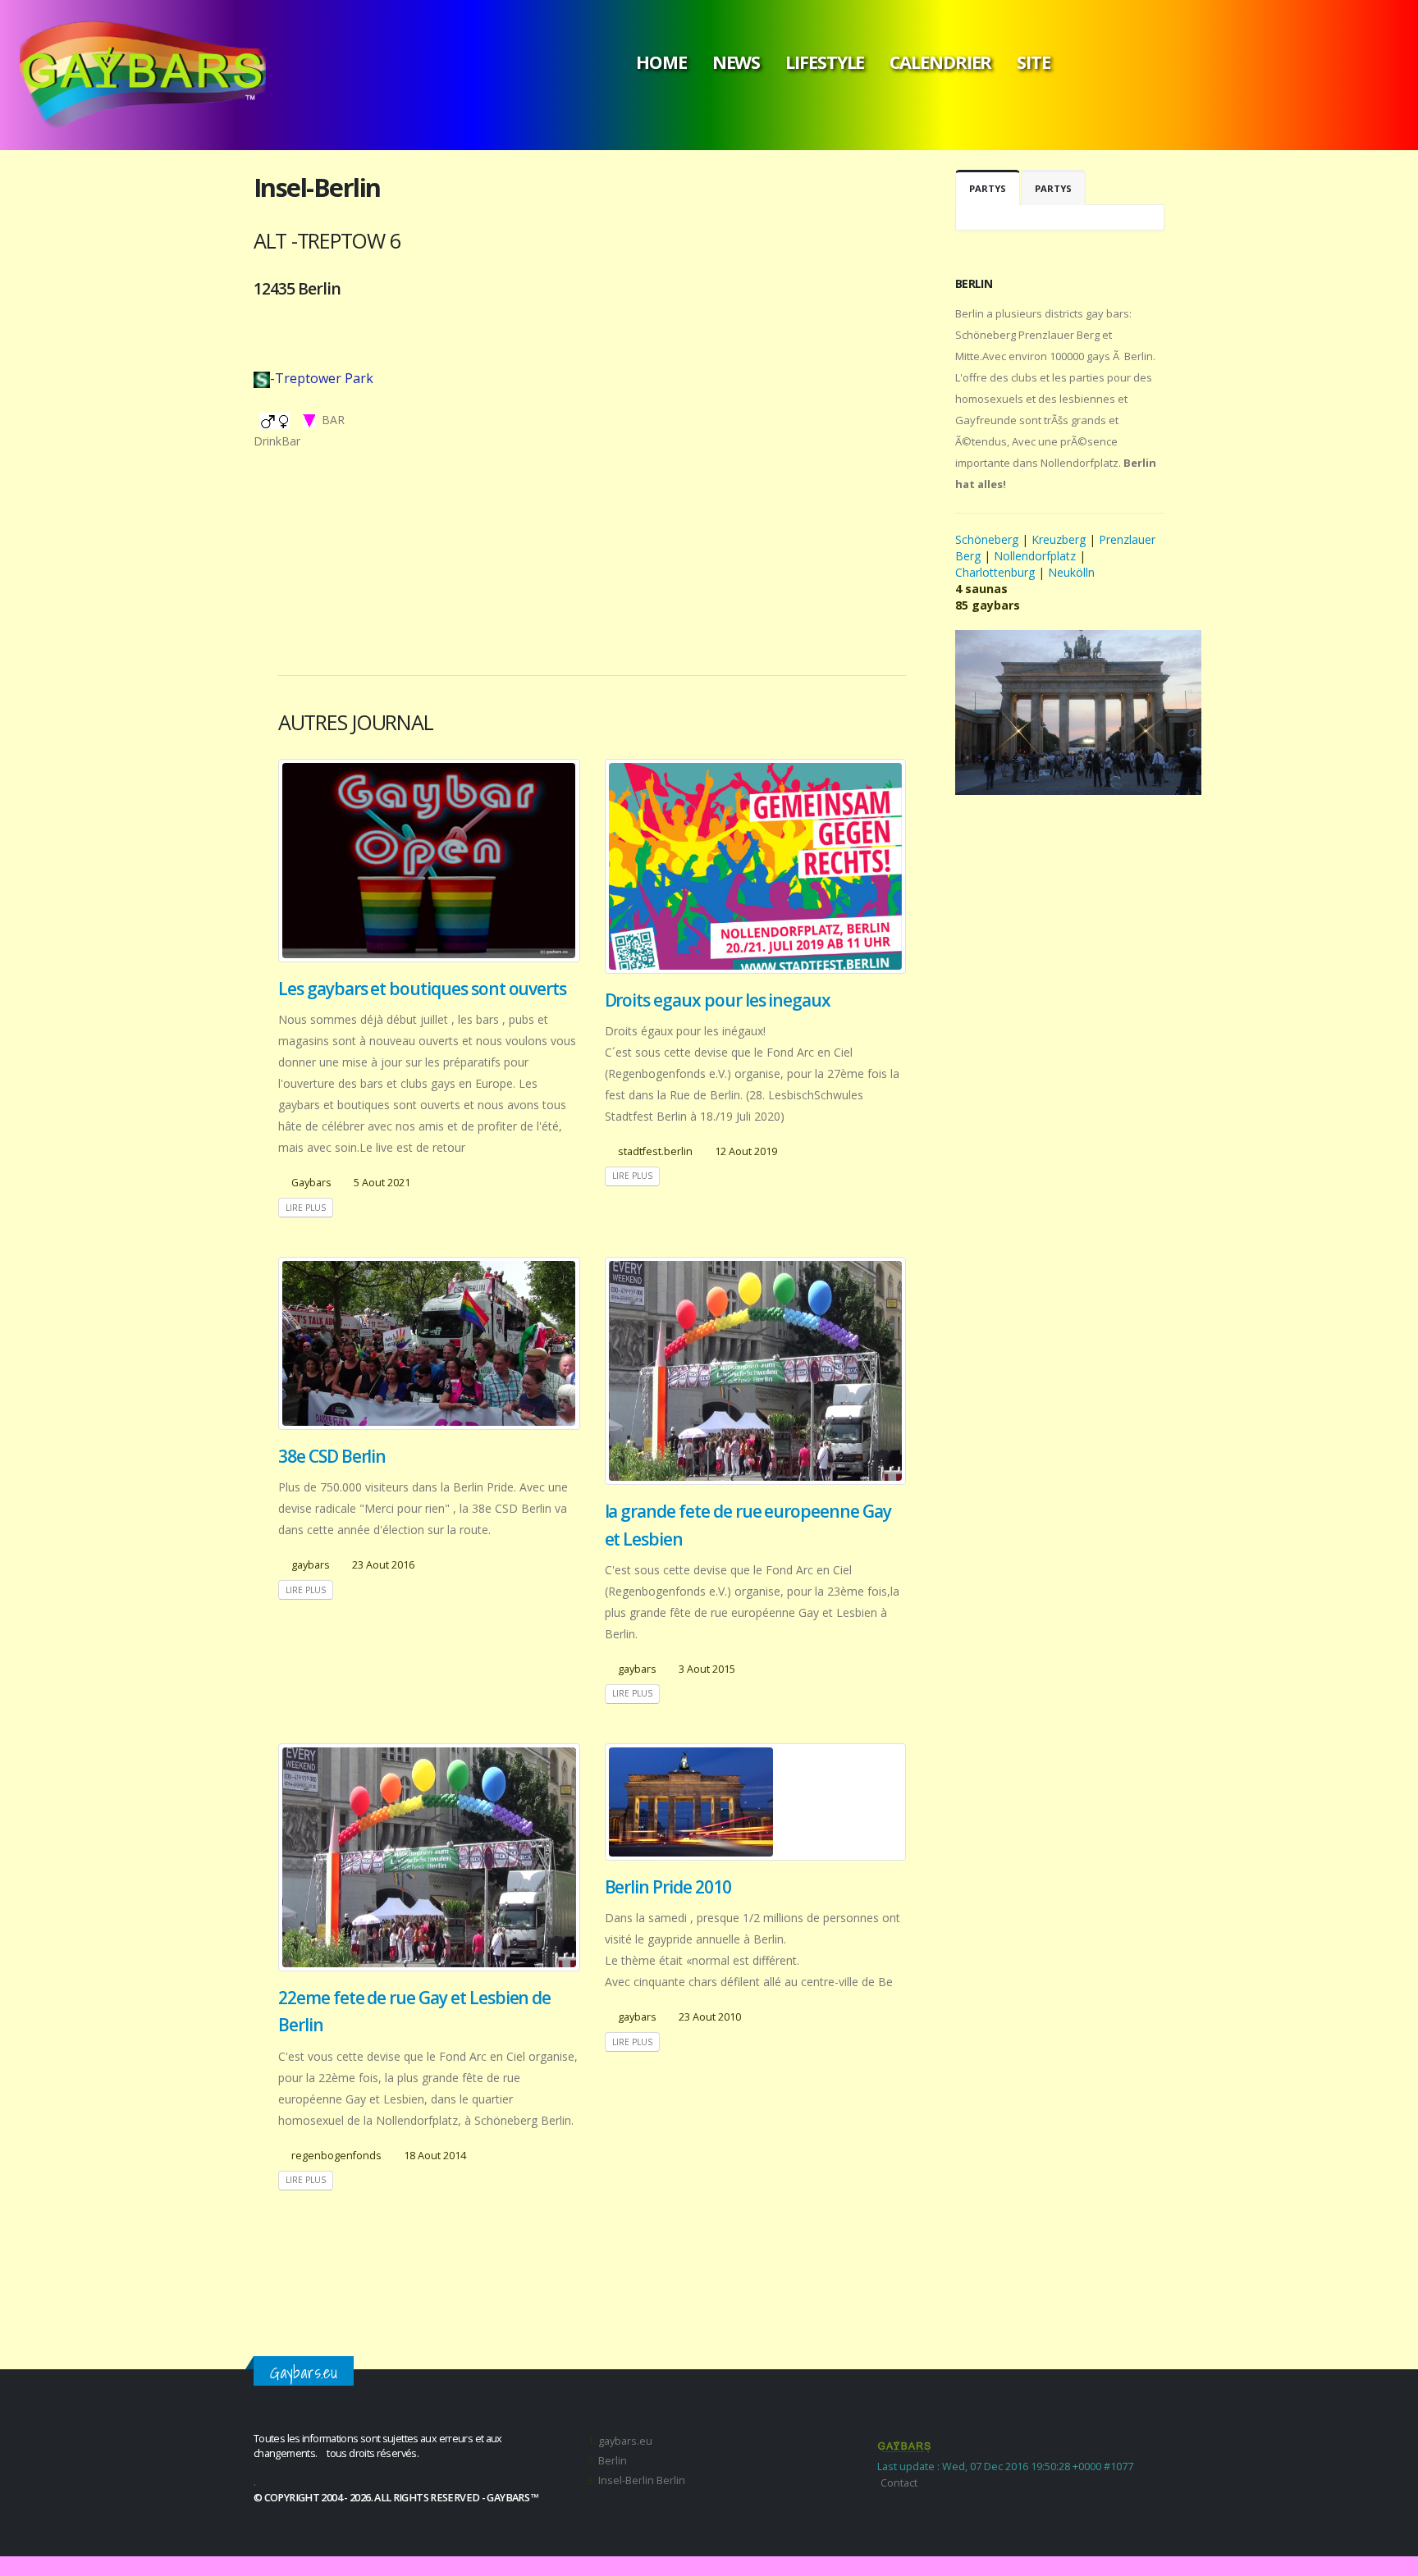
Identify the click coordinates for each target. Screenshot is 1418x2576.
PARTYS (988, 188)
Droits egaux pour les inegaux (718, 1000)
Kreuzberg (1059, 539)
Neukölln (1071, 572)
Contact (899, 2483)
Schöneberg (988, 539)
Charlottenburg (995, 572)
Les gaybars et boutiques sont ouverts (422, 989)
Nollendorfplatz (1035, 556)
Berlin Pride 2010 (668, 1887)
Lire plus (306, 1208)
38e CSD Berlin (332, 1456)
